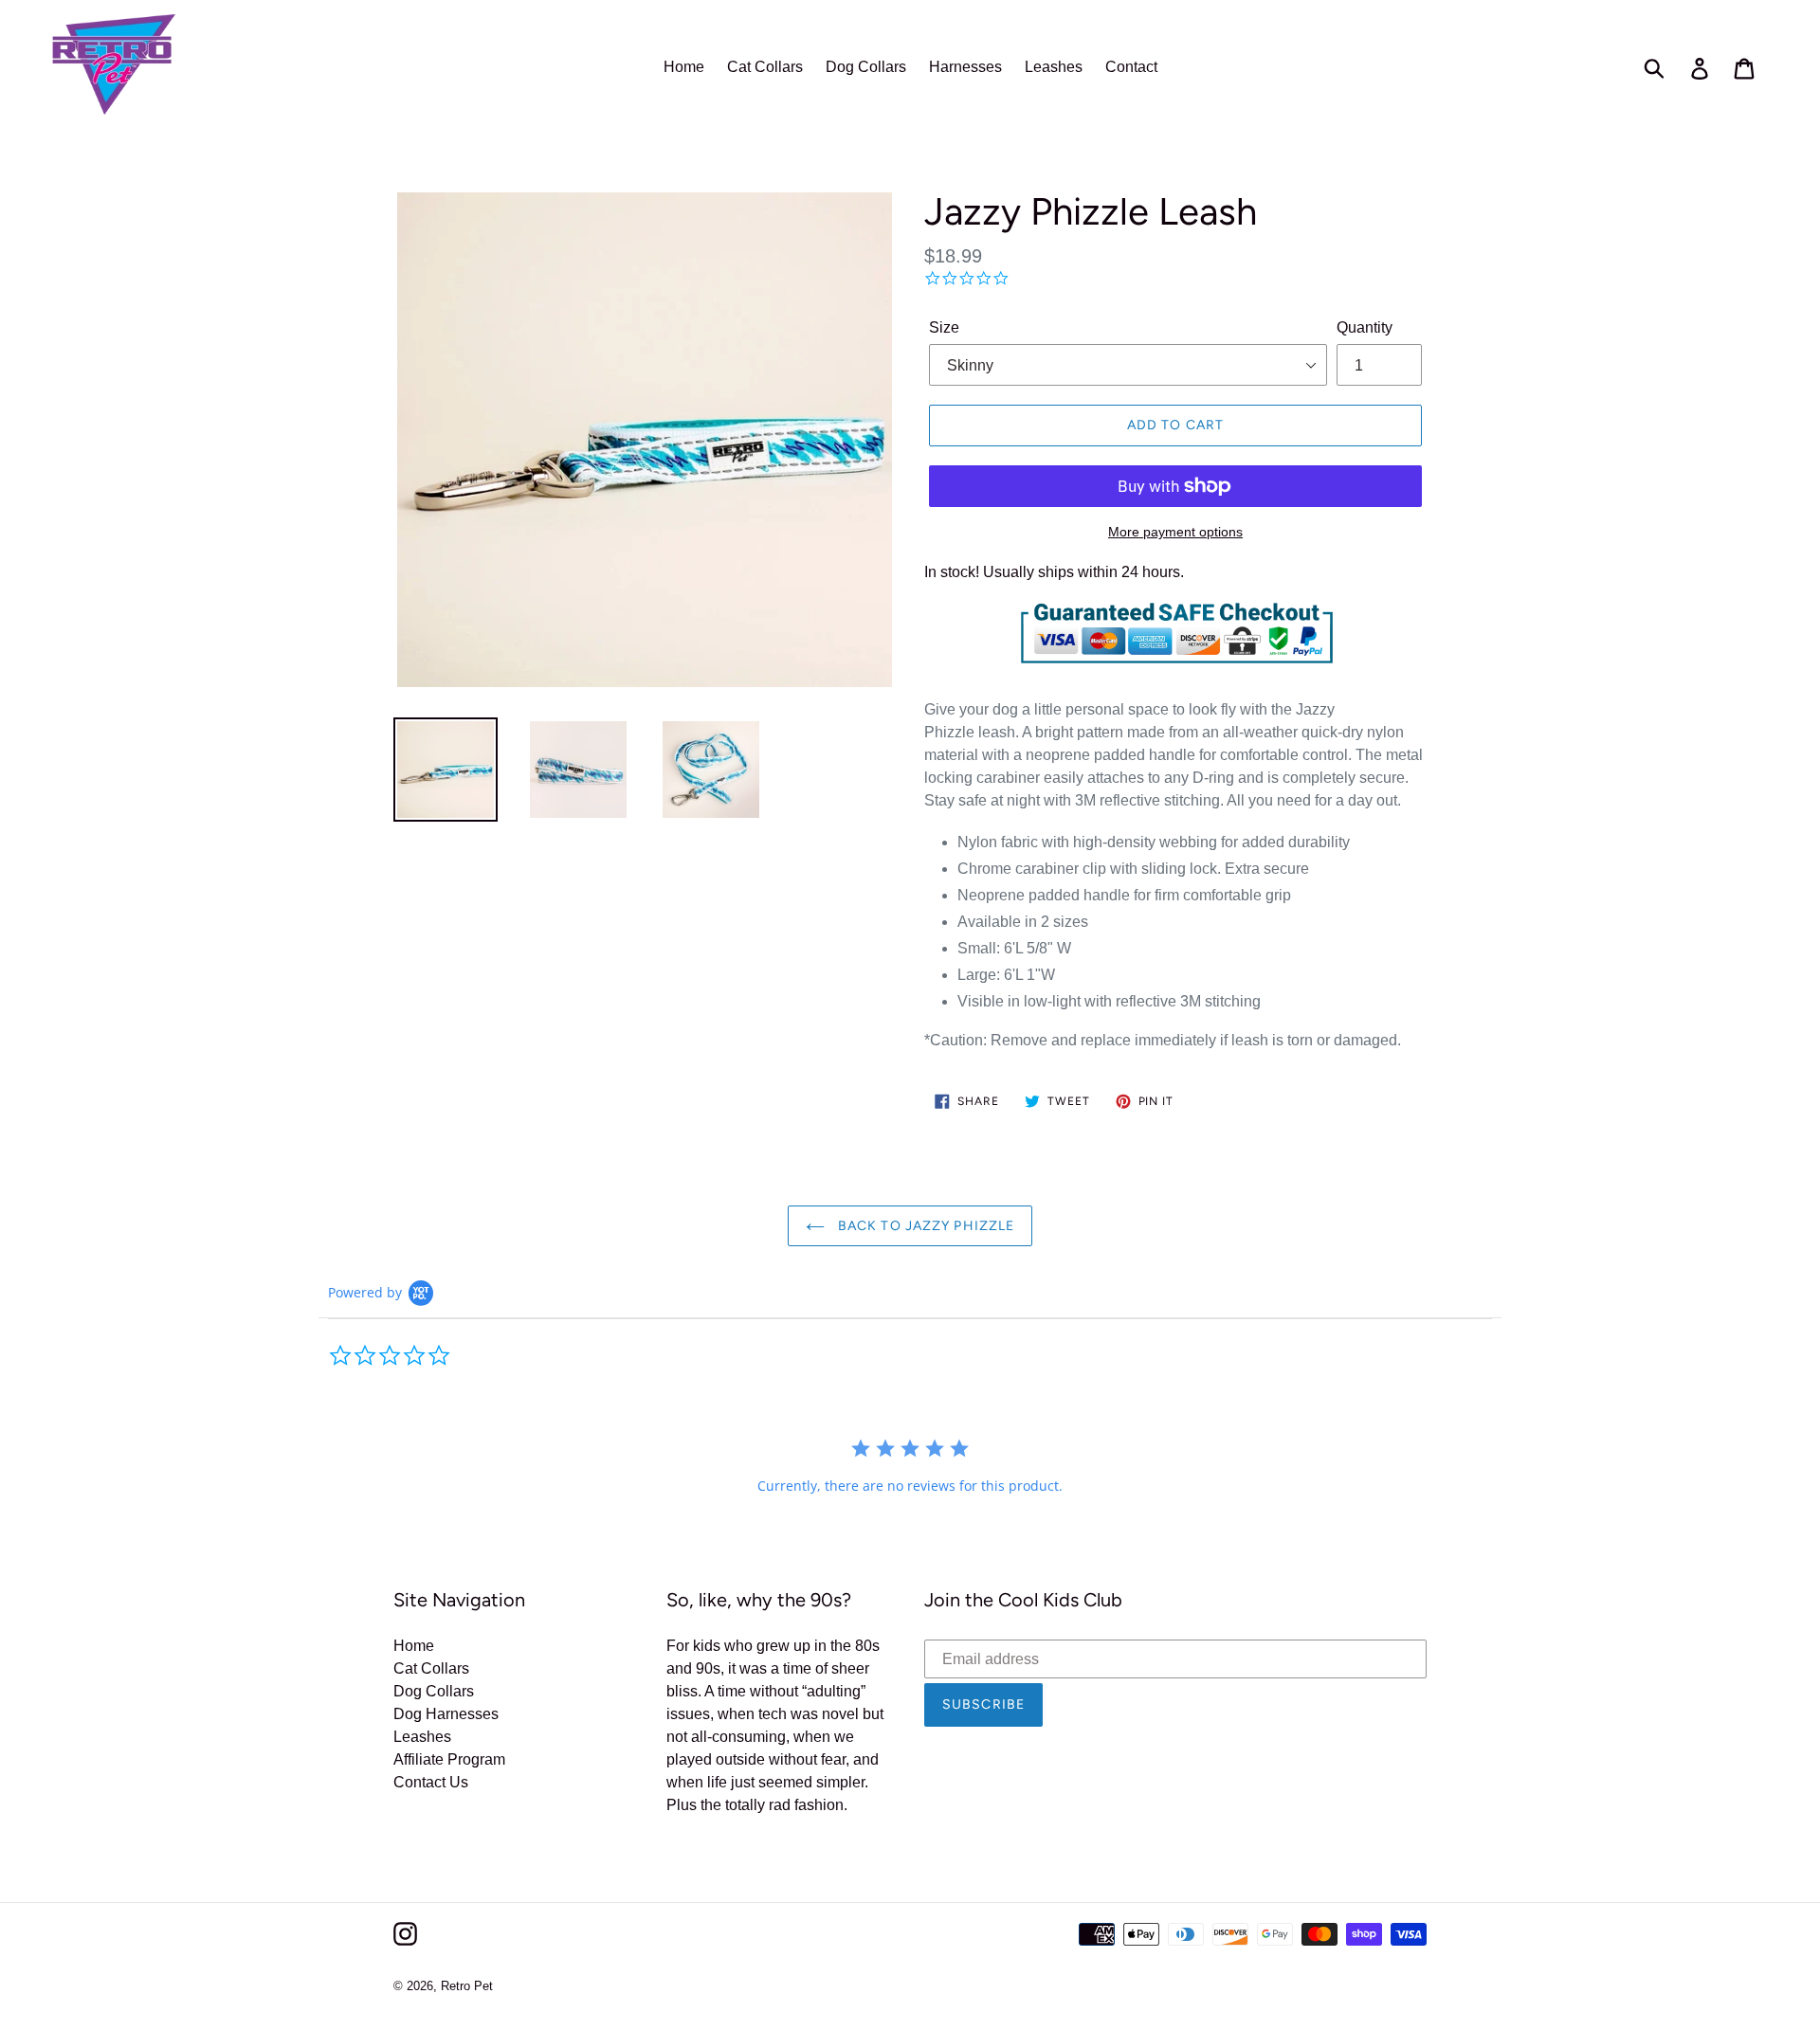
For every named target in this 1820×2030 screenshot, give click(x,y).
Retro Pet (467, 1986)
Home (414, 1646)
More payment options (1175, 532)
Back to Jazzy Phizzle (925, 1226)
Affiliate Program (449, 1759)
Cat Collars (431, 1668)
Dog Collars (434, 1691)
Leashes (422, 1737)
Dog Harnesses (446, 1714)
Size (944, 327)
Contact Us (431, 1782)
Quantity (1365, 327)
